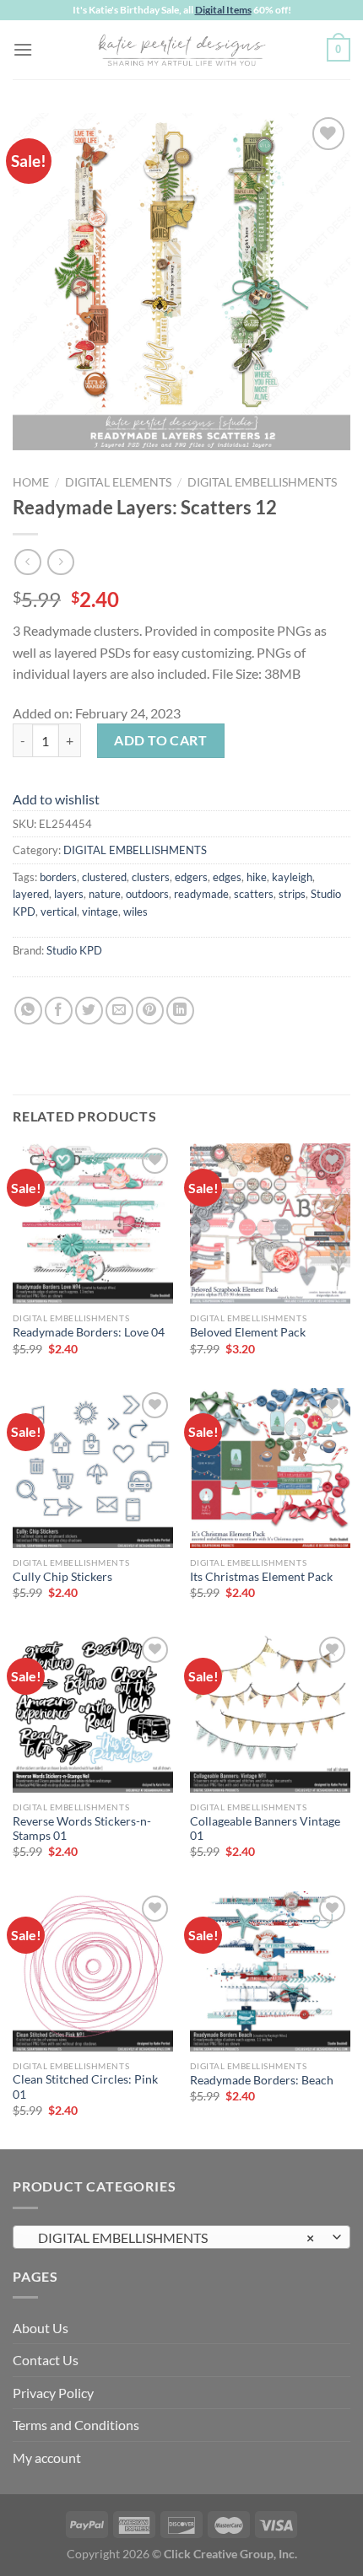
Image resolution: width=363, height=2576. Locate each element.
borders (58, 877)
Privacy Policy (53, 2393)
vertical (59, 912)
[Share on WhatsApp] (28, 1011)
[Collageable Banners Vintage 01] (270, 1713)
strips (292, 894)
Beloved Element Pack (248, 1332)
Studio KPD (74, 950)
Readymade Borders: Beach (262, 2080)
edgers (191, 877)
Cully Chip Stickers (62, 1577)
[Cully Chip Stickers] (93, 1468)
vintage (100, 912)
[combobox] (181, 2237)
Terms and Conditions (76, 2425)
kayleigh (292, 877)
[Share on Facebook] (59, 1011)
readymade (201, 894)
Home (31, 482)
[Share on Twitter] (89, 1011)
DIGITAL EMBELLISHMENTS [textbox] (172, 2237)
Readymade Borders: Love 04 (89, 1332)
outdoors (147, 894)
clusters (151, 877)
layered (31, 894)
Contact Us (46, 2360)
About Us (41, 2328)
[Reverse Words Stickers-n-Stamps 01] (93, 1713)
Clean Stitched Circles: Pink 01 (85, 2087)
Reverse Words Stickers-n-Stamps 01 (82, 1829)
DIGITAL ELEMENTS (118, 482)
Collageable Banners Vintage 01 (265, 1829)
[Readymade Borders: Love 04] (93, 1223)
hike (257, 877)
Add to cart (160, 740)
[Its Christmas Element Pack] (270, 1468)
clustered (104, 877)
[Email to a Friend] (119, 1011)
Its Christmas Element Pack (261, 1577)
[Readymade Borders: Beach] (270, 1971)
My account (47, 2458)
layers (69, 894)
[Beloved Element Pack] (270, 1223)
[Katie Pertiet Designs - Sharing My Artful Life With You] (181, 50)
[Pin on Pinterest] (150, 1011)
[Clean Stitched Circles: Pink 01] (93, 1971)
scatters (254, 894)
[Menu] (23, 49)
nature (105, 894)
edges (227, 877)
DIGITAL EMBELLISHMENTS (262, 482)
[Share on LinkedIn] (180, 1011)
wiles (135, 912)
